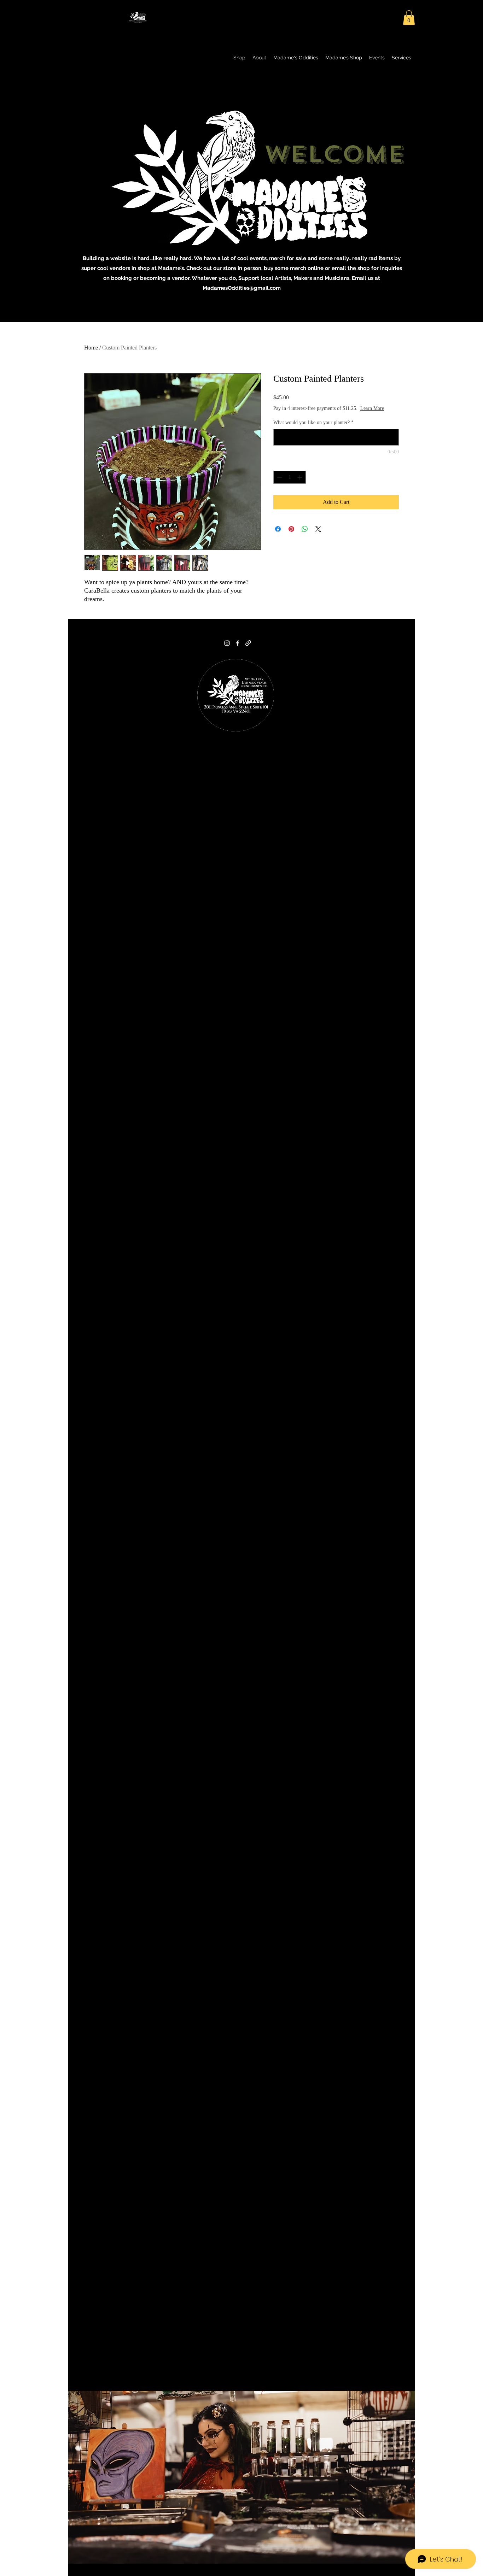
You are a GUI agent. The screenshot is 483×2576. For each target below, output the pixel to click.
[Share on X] (318, 536)
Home (91, 348)
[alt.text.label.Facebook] (238, 643)
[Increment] (300, 484)
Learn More (328, 415)
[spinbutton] (290, 484)
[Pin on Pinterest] (291, 536)
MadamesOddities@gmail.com (242, 288)
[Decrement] (279, 484)
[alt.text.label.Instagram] (227, 643)
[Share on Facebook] (278, 536)
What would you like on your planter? (313, 430)
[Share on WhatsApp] (305, 536)
